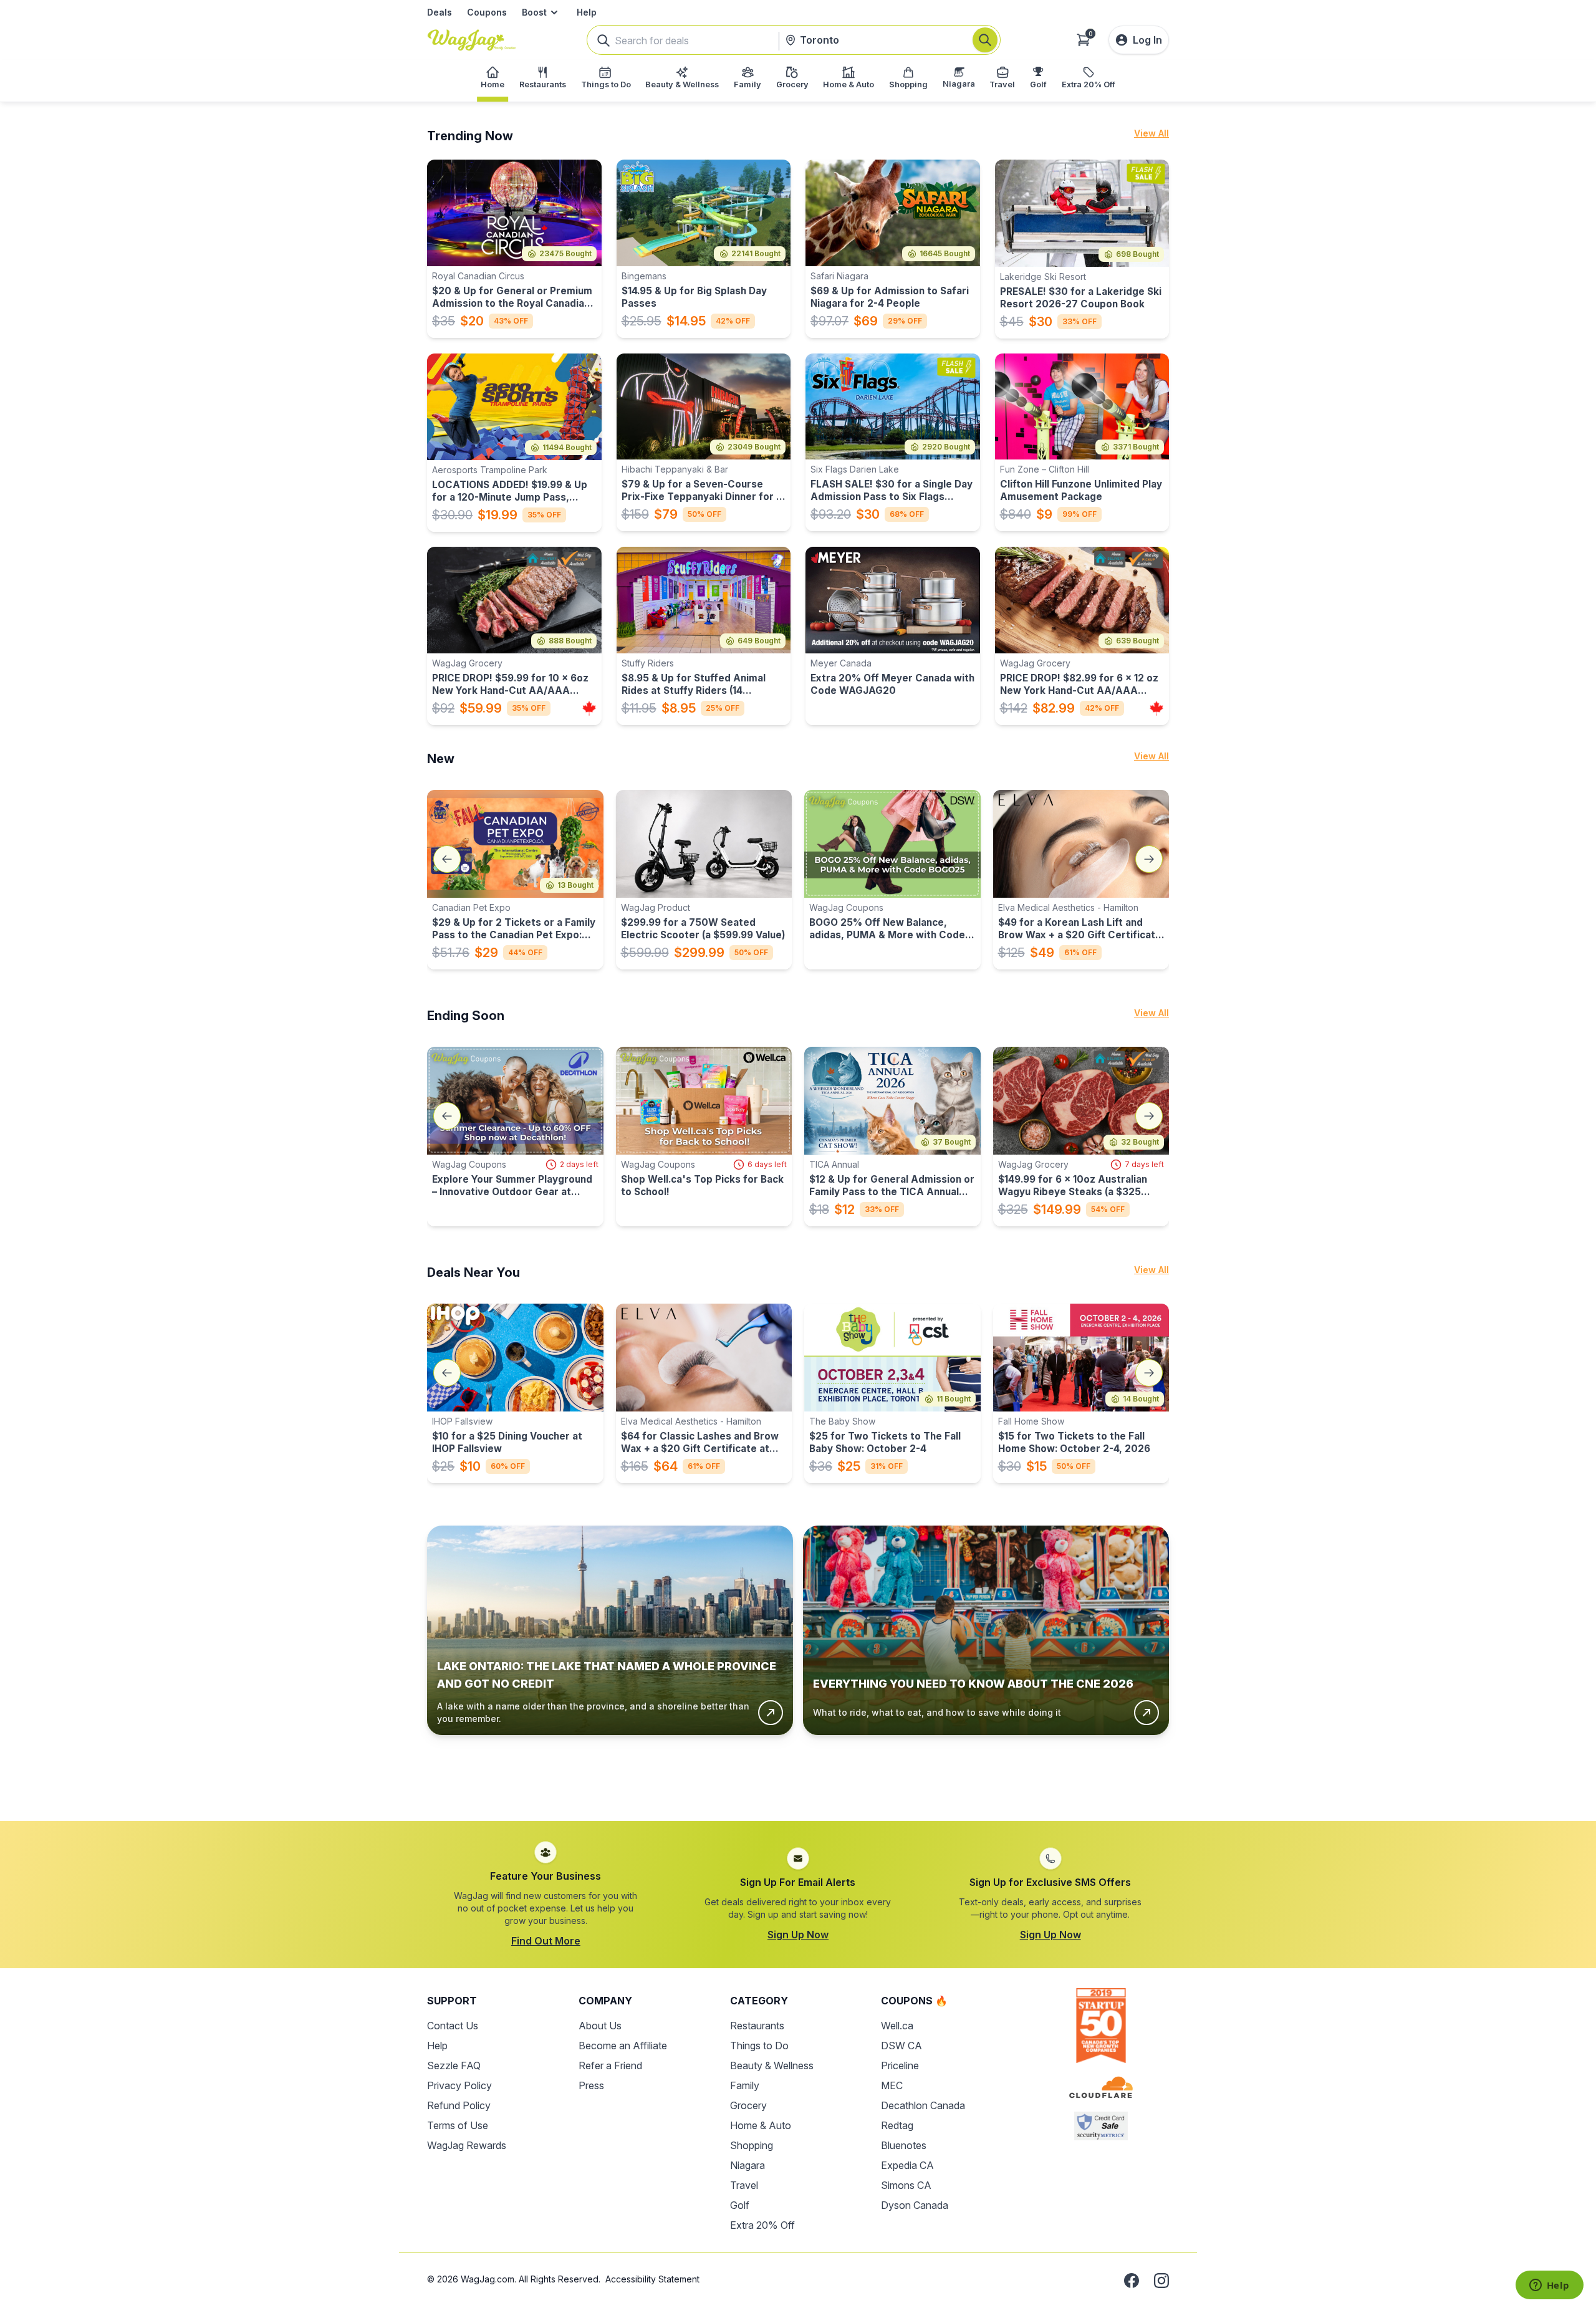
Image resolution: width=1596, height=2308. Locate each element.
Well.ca (897, 2026)
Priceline (900, 2065)
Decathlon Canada (923, 2105)
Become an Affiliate (623, 2046)
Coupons (487, 12)
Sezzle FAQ (454, 2065)
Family (745, 2085)
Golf (740, 2205)
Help (587, 12)
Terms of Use (458, 2125)
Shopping (752, 2145)
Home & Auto (761, 2125)
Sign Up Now (798, 1935)
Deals (440, 12)
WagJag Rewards (467, 2145)
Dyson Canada (915, 2205)
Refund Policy (459, 2105)
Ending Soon (466, 1016)
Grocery (748, 2105)
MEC (892, 2085)
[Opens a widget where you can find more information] (1549, 2286)
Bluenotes (904, 2145)
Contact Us (453, 2026)
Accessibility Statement (652, 2279)
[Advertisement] (798, 1768)
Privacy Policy (459, 2085)
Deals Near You (474, 1272)
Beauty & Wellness (772, 2065)
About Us (600, 2026)
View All (1151, 133)
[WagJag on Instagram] (1161, 2281)
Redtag (897, 2125)
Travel (744, 2185)
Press (591, 2085)
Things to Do (759, 2046)
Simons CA (906, 2185)
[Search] (985, 40)
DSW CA (901, 2046)
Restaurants (757, 2026)
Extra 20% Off (762, 2225)
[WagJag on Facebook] (1132, 2281)
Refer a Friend (610, 2065)
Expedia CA (907, 2165)
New (441, 759)
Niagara (748, 2165)
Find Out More (546, 1941)
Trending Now (470, 136)
